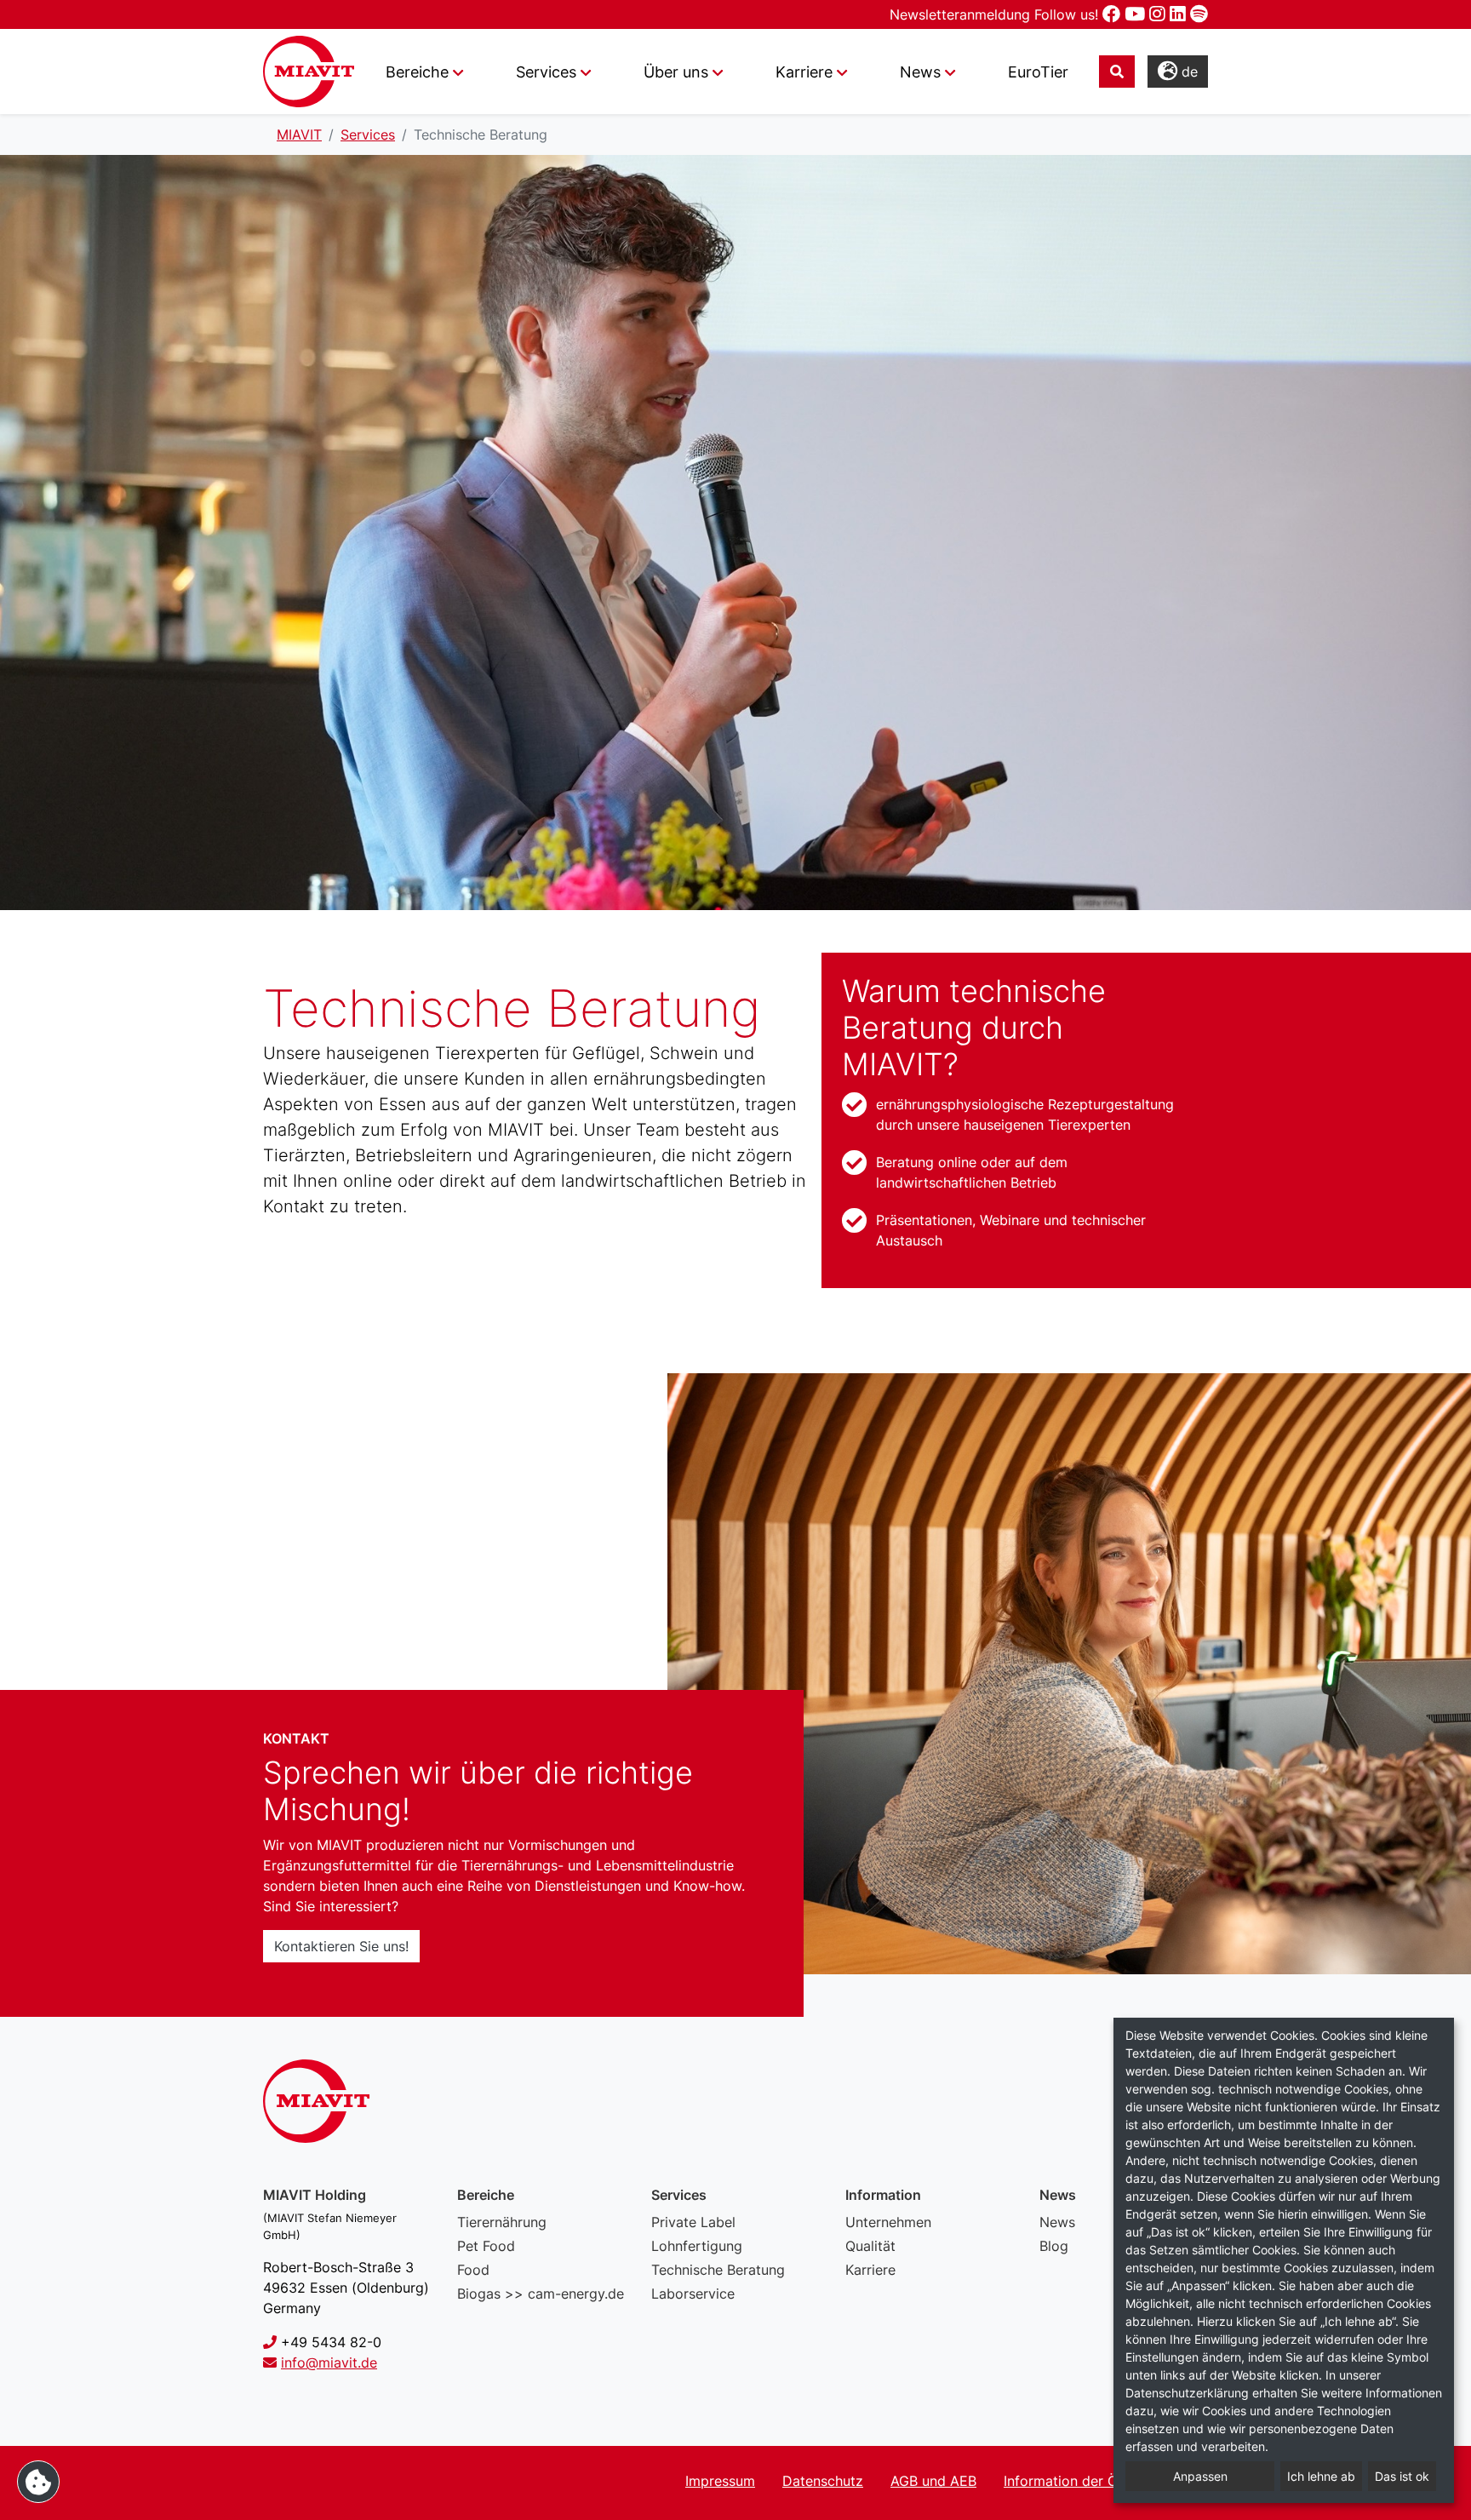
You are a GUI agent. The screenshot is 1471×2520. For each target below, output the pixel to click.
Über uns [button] (676, 72)
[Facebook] (1113, 14)
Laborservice (693, 2294)
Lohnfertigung (697, 2246)
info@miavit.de (329, 2362)
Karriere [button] (804, 72)
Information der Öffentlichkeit (1099, 2481)
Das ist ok (1402, 2476)
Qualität (870, 2246)
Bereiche (417, 72)
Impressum (720, 2481)
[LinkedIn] (1180, 14)
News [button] (920, 72)
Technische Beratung (718, 2270)
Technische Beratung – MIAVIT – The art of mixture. (309, 72)
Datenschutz (823, 2481)
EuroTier (1038, 72)
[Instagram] (1159, 14)
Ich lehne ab (1321, 2476)
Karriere (870, 2270)
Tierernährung (502, 2222)
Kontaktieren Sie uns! (341, 1946)
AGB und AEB (933, 2481)
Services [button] (546, 72)
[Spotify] (1199, 14)
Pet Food (486, 2246)
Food (473, 2270)
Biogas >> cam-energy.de (541, 2294)
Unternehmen (888, 2222)
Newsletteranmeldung (962, 14)
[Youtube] (1137, 14)
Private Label (693, 2222)
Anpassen (1200, 2476)
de (1188, 72)
